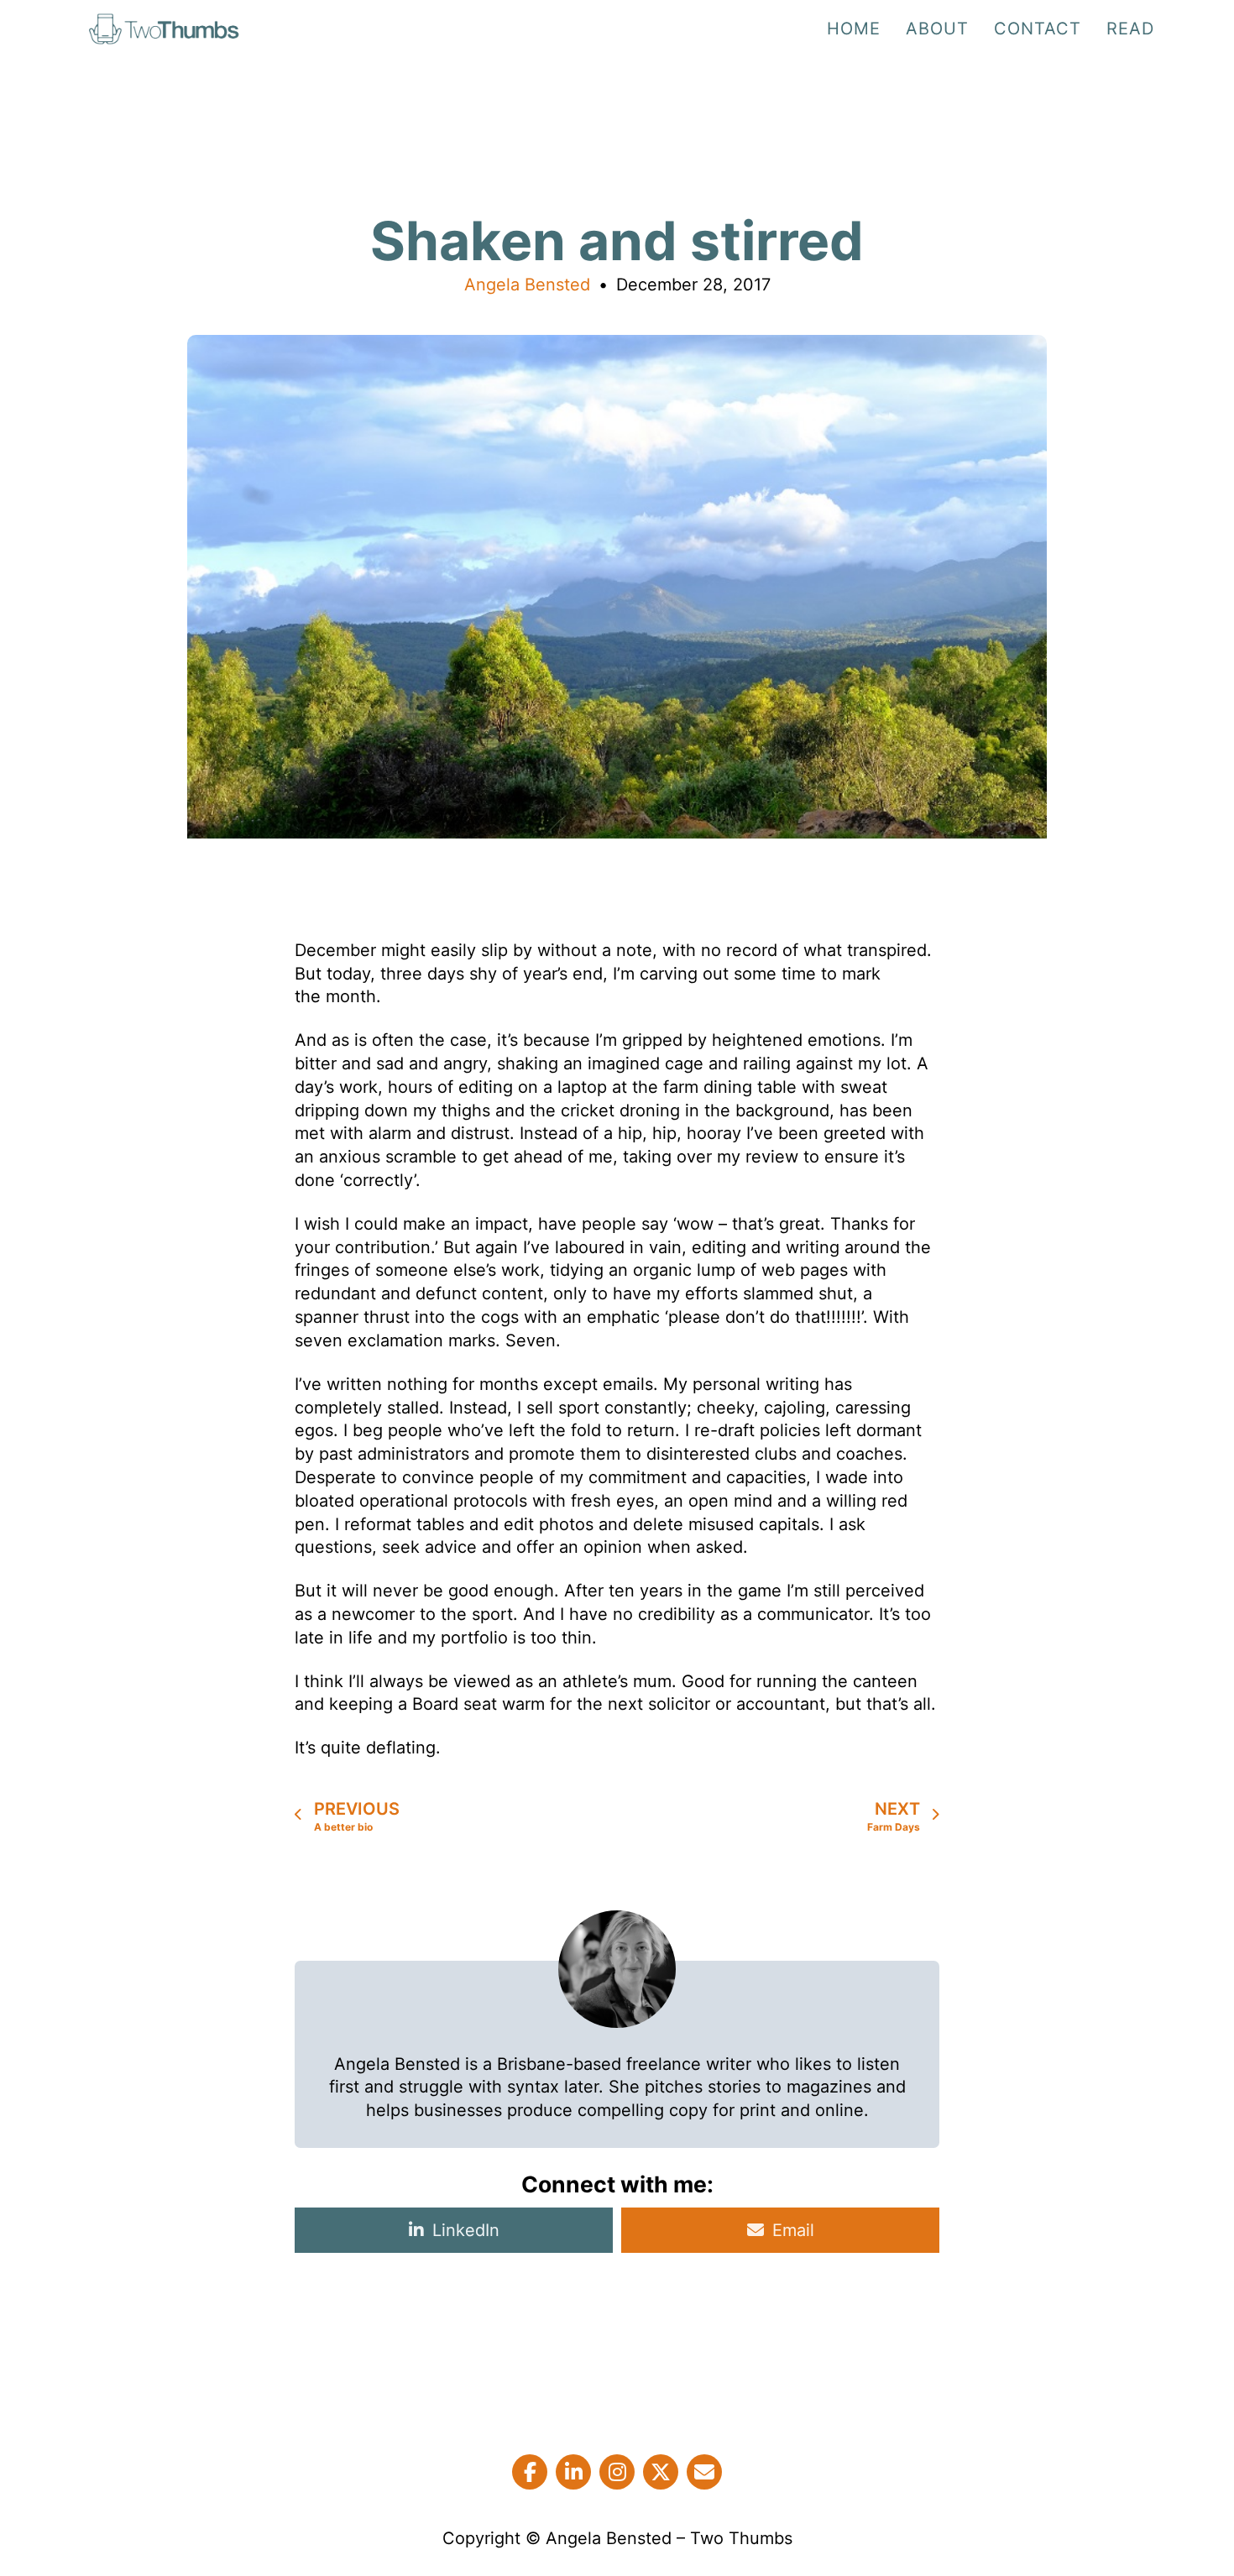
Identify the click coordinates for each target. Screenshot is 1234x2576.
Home (854, 29)
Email (793, 2230)
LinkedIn (466, 2230)
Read (1130, 29)
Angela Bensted (527, 285)
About (937, 29)
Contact (1038, 29)
